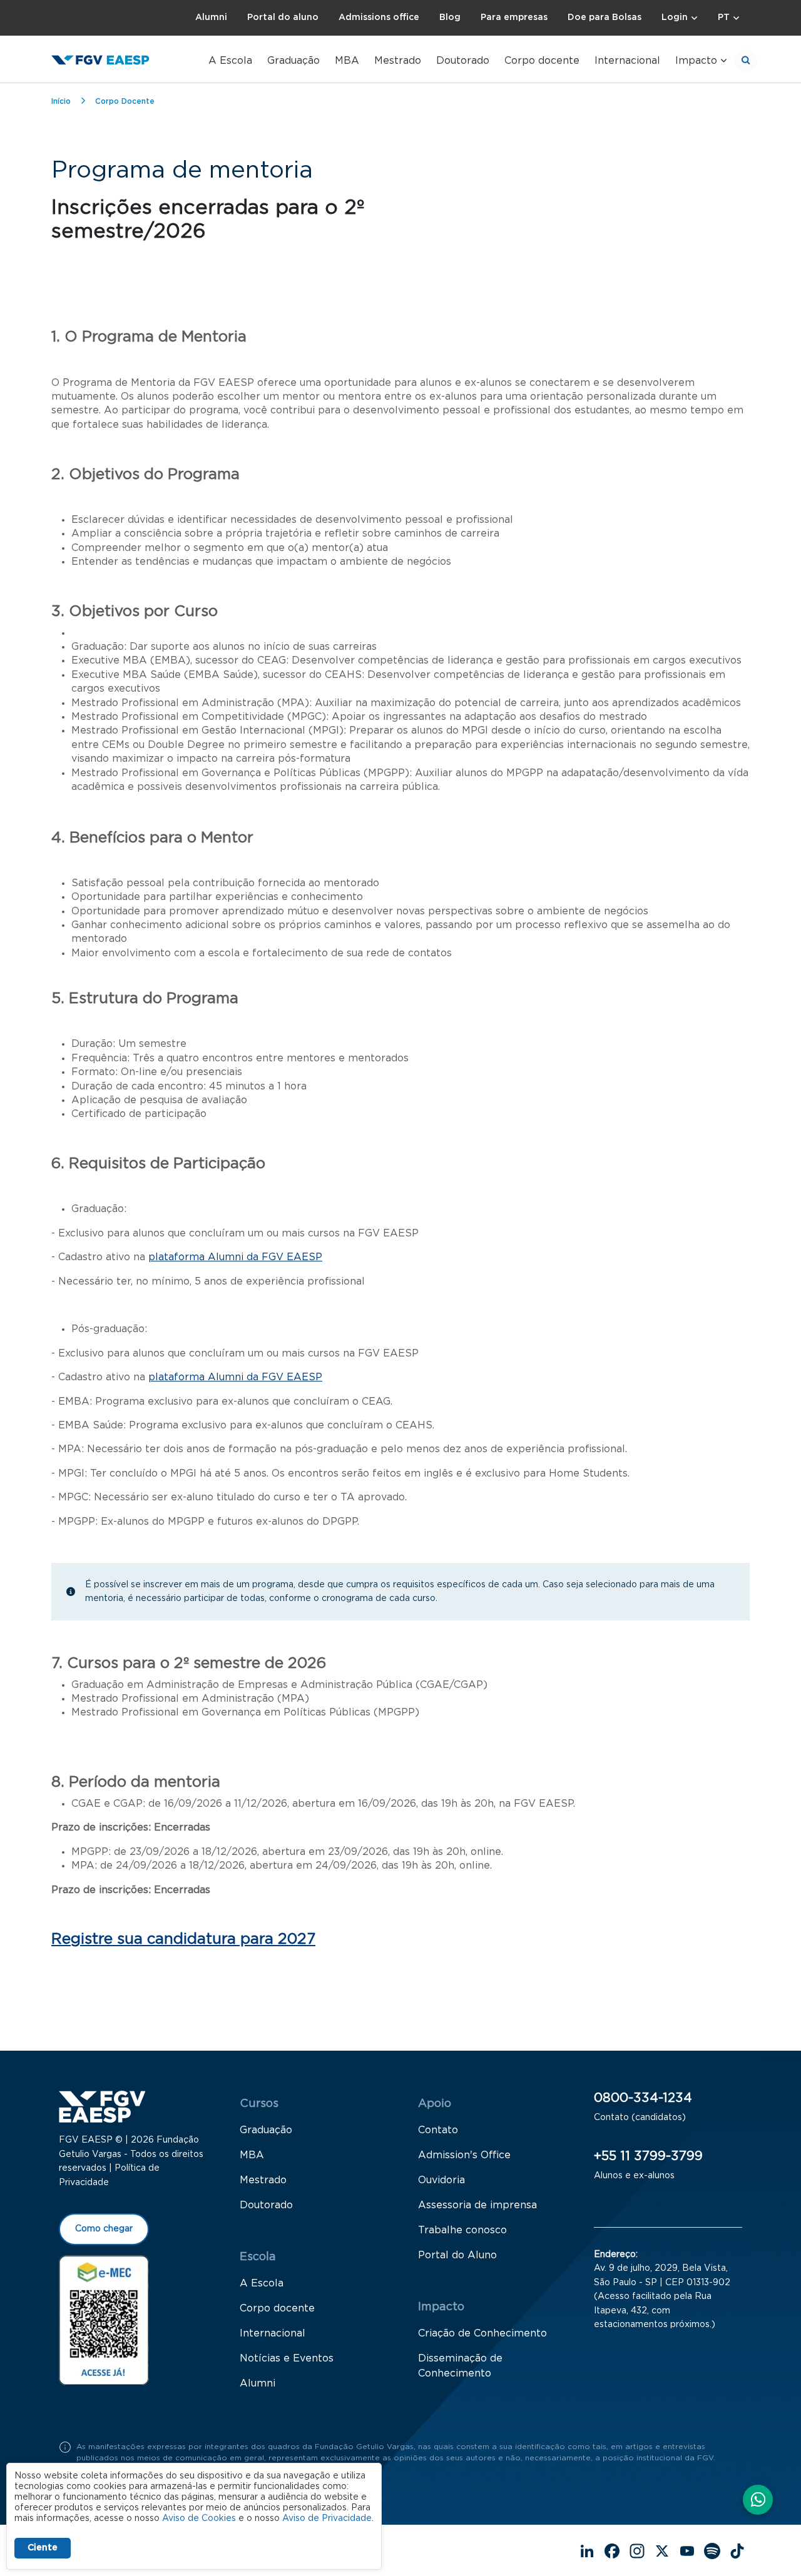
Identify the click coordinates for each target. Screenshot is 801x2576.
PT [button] (724, 18)
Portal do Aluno (457, 2255)
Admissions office (379, 18)
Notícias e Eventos (287, 2358)
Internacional (627, 61)
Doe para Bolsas (605, 18)
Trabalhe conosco (462, 2230)
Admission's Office (464, 2155)
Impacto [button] (696, 61)
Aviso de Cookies (199, 2518)
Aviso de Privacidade (327, 2518)
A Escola (230, 61)
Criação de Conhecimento (482, 2333)
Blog (450, 18)
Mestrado (398, 61)
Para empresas (514, 18)
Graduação (293, 61)
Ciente (43, 2548)
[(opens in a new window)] (104, 2320)
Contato (438, 2130)
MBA (347, 61)
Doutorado (463, 61)
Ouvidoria (441, 2180)
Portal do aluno (283, 18)
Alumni (211, 18)
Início (61, 101)
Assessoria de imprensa (477, 2205)
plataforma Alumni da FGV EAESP (235, 1257)
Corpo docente (542, 61)
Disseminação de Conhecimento (460, 2366)
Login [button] (675, 18)
